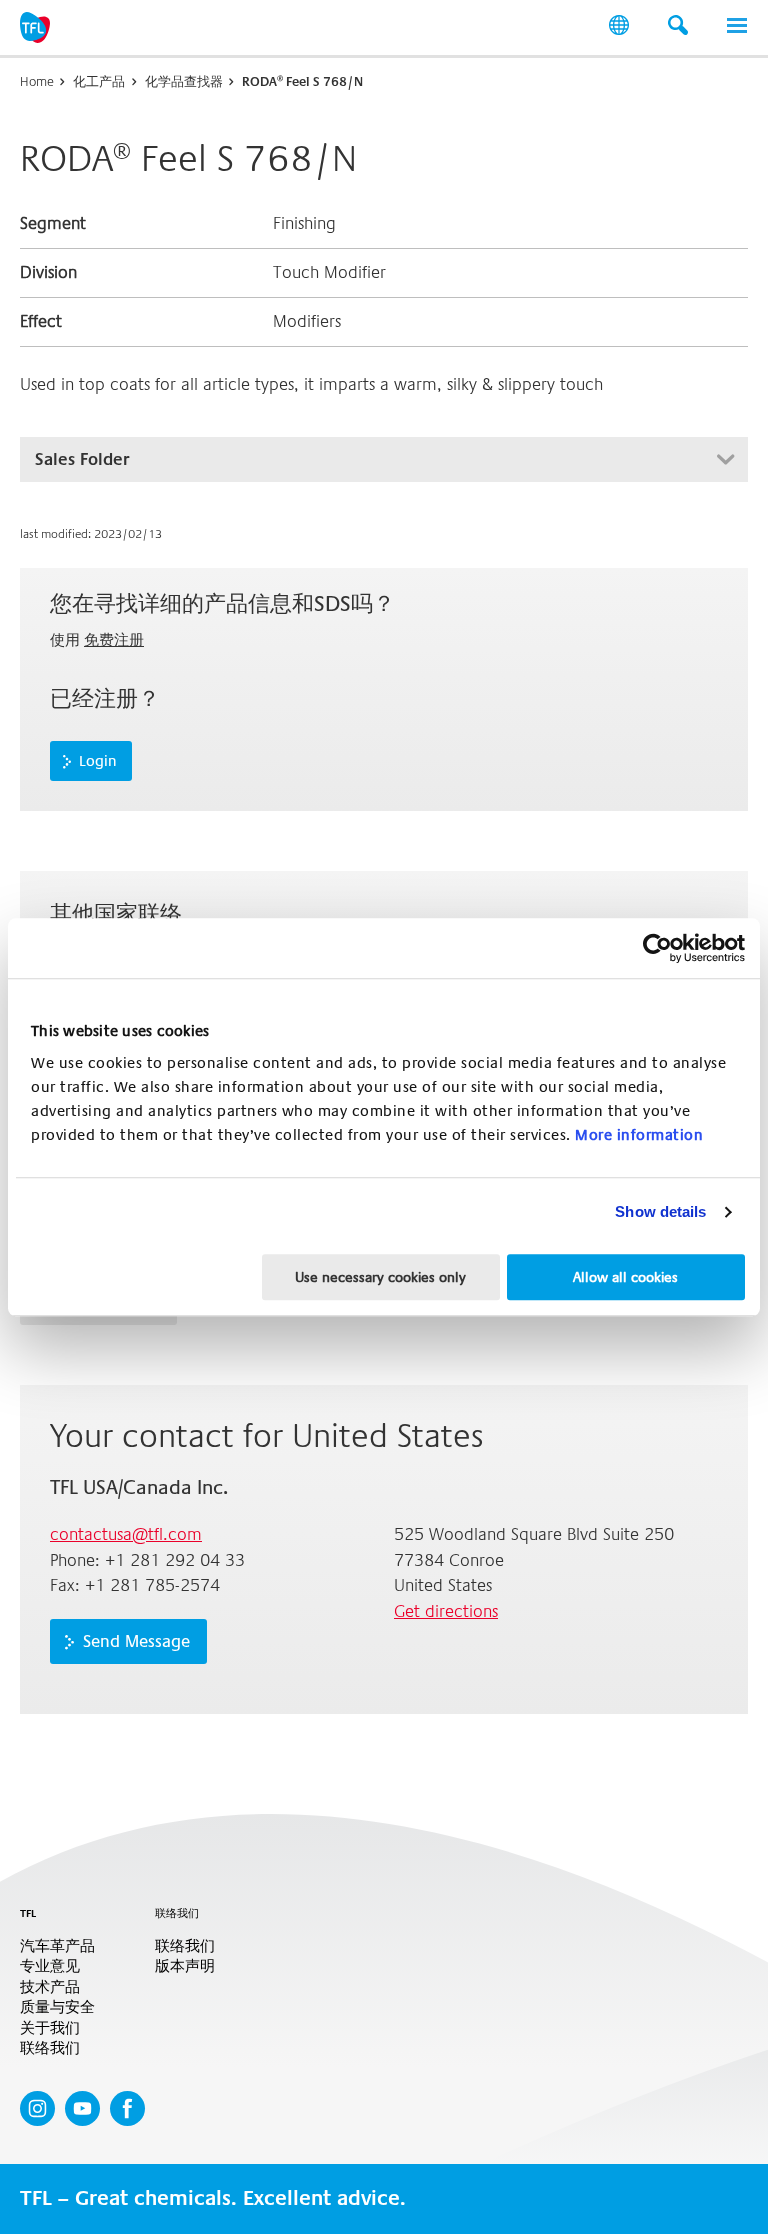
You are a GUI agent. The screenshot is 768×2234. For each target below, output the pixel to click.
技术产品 (50, 1987)
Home (37, 81)
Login (98, 761)
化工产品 (99, 81)
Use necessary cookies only (380, 1277)
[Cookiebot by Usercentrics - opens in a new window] (657, 948)
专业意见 (50, 1966)
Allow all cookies (625, 1277)
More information (639, 1135)
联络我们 (50, 2048)
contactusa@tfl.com (126, 1534)
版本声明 (185, 1966)
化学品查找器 (184, 81)
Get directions (446, 1611)
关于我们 (50, 2028)
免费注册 (114, 640)
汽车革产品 (57, 1946)
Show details (660, 1211)
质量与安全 (57, 2007)
